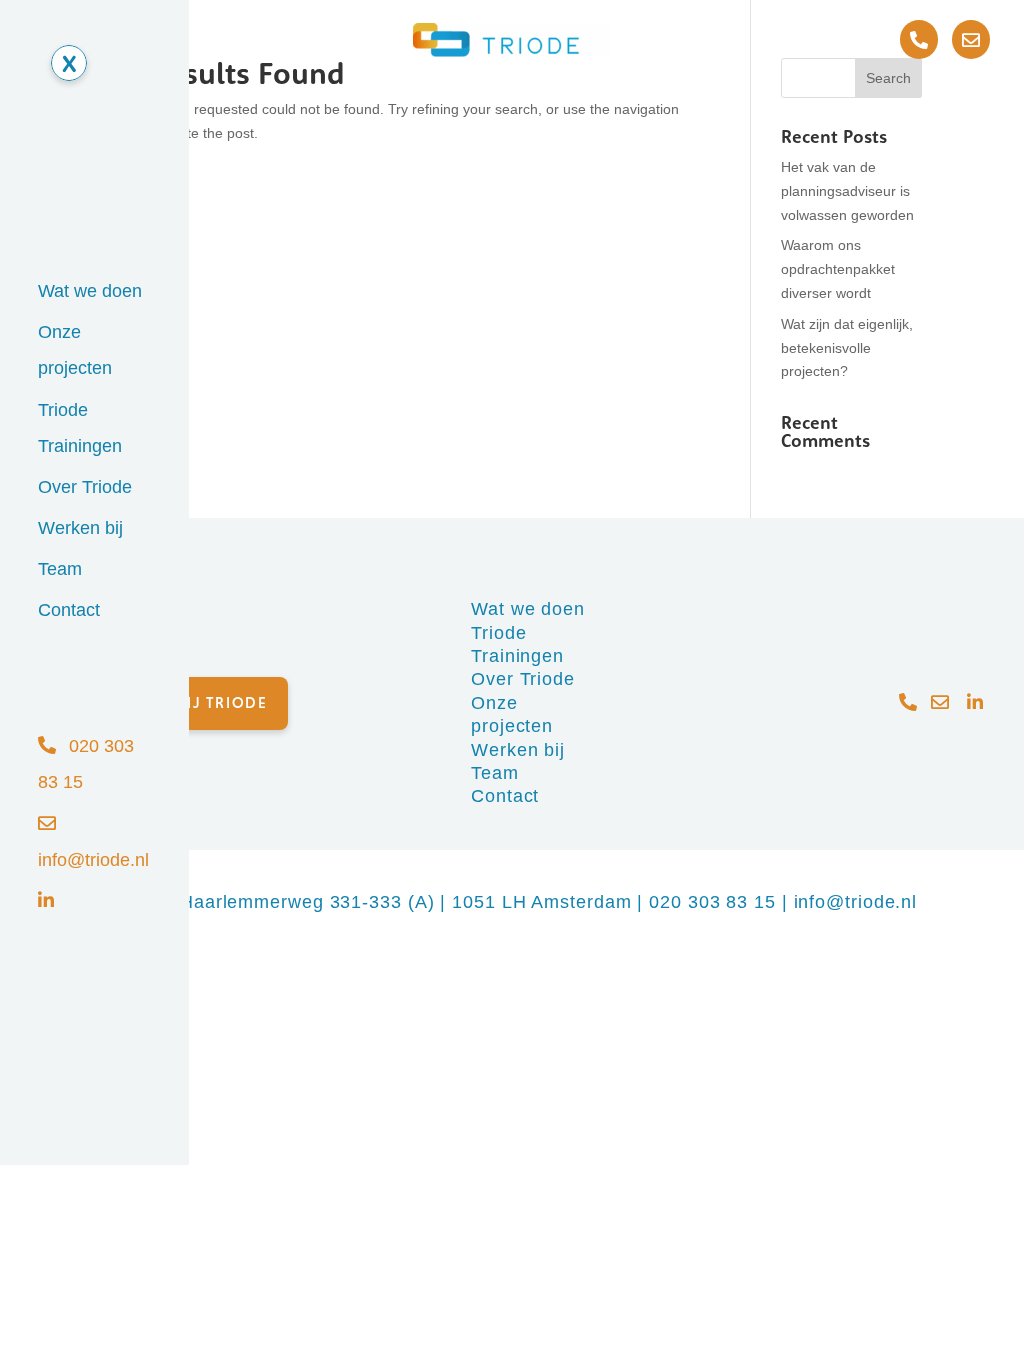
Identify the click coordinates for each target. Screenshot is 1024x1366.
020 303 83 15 (712, 902)
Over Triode (85, 487)
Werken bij (80, 528)
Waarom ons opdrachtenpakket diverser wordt (838, 269)
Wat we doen (90, 291)
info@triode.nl (856, 902)
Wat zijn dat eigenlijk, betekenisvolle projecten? (847, 348)
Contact (69, 610)
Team (60, 569)
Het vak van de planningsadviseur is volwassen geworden (847, 191)
